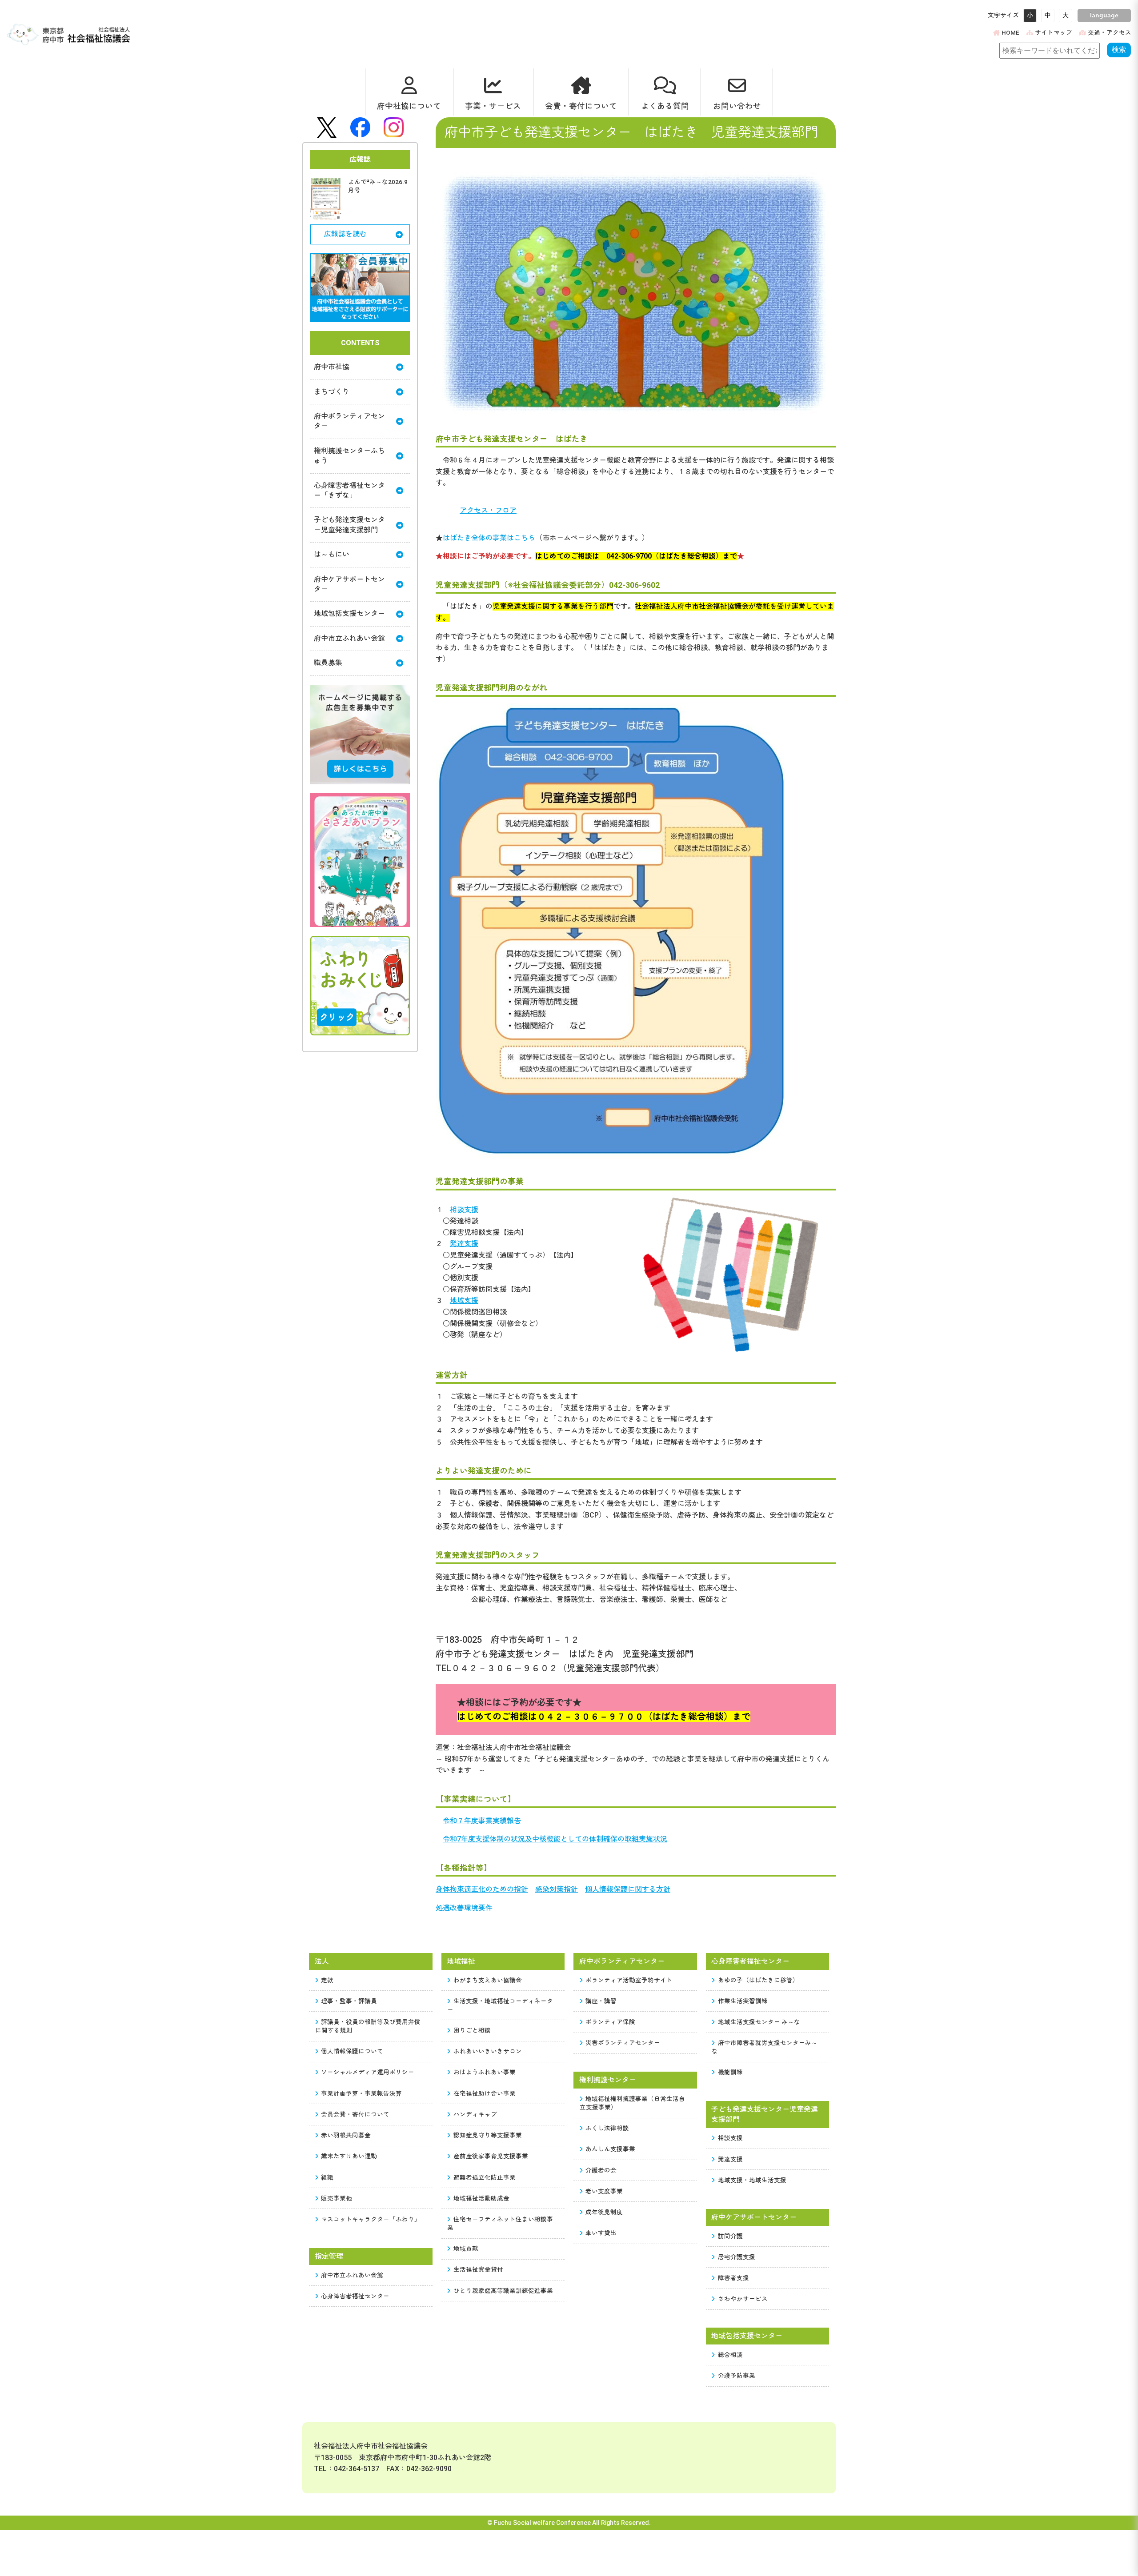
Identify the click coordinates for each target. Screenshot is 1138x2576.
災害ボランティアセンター (623, 2043)
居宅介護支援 (737, 2257)
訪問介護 (730, 2236)
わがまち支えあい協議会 (488, 1980)
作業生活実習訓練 (743, 2001)
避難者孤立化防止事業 (485, 2177)
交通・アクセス (1110, 32)
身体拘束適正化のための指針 (482, 1889)
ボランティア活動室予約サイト (629, 1980)
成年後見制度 (604, 2212)
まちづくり (332, 392)
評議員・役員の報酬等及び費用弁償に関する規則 (368, 2026)
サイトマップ (1054, 32)
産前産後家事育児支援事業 (491, 2156)
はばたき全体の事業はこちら (489, 538)
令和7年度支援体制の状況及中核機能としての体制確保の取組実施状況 (555, 1839)
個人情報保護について (352, 2051)
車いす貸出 (601, 2233)
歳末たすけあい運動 (349, 2156)
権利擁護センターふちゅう (349, 456)
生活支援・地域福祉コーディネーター (500, 2005)
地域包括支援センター (349, 613)
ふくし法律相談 (607, 2128)
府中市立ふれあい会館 (349, 638)
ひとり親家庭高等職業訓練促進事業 (503, 2291)
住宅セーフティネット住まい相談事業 (500, 2223)
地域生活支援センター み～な (759, 2022)
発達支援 (464, 1244)
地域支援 (464, 1300)
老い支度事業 (604, 2191)
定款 (327, 1980)
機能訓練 (730, 2072)
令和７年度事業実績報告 (482, 1821)
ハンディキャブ (475, 2114)
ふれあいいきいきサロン (488, 2051)
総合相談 (730, 2355)
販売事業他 (337, 2198)
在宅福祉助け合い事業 (485, 2093)
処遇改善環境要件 (464, 1908)
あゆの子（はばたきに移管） (758, 1980)
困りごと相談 (472, 2030)
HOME (1010, 32)
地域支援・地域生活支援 (752, 2180)
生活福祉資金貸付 (478, 2269)
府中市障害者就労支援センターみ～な (765, 2047)
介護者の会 (601, 2170)
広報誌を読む (345, 234)
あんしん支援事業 (610, 2149)
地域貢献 (466, 2249)
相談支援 (464, 1210)
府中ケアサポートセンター (349, 584)
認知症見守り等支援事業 (488, 2135)
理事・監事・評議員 (349, 2001)
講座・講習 (601, 2001)
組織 (327, 2177)
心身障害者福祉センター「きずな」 (349, 490)
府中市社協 (332, 367)
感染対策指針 (557, 1889)
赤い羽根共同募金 (346, 2135)
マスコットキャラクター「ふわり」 (371, 2219)
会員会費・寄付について (355, 2114)
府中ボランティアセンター (349, 421)
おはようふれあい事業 (485, 2072)
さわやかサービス (743, 2299)
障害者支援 (733, 2278)
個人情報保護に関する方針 (628, 1889)
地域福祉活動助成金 (481, 2198)
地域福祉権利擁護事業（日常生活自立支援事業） (633, 2103)
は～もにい (332, 554)
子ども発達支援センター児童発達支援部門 (349, 525)
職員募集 (328, 663)
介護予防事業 (737, 2376)
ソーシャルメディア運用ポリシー (368, 2072)
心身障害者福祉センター (355, 2296)
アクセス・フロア (488, 510)
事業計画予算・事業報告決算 (361, 2093)
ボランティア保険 (610, 2022)
